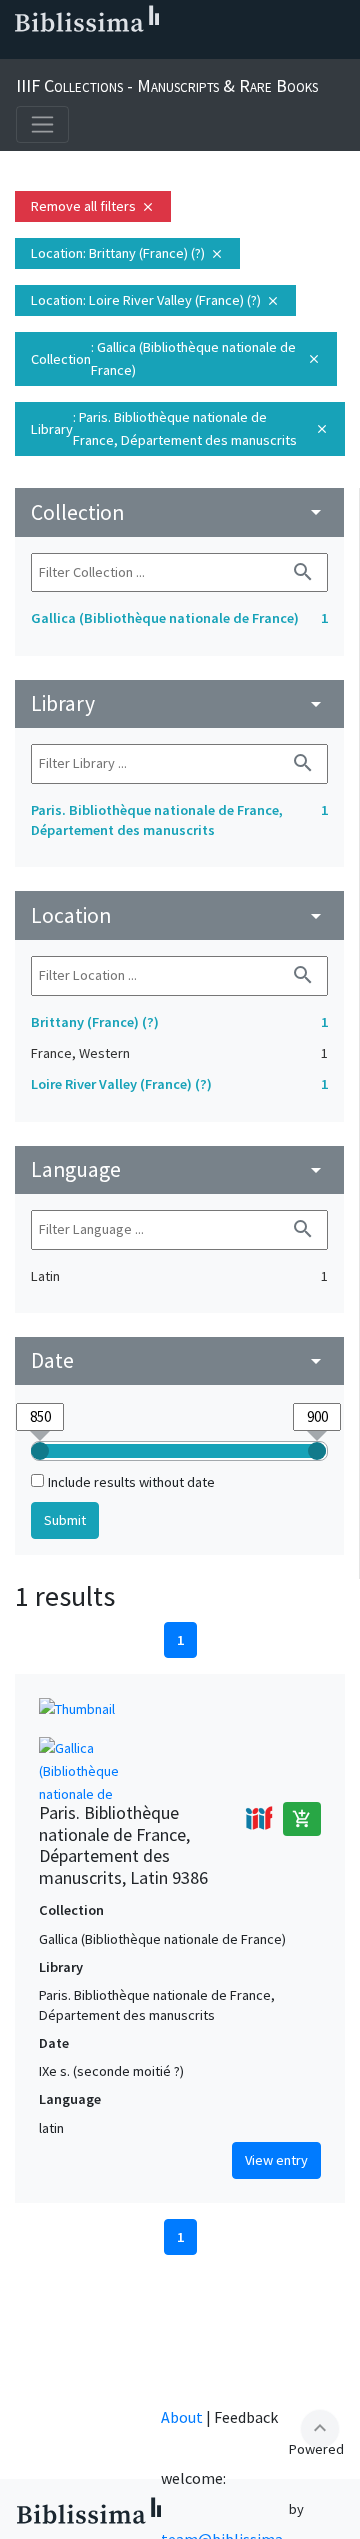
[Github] (180, 51)
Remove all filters (93, 206)
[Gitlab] (212, 51)
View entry (276, 2160)
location (179, 915)
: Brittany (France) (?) (127, 253)
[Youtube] (148, 51)
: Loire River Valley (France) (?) (155, 300)
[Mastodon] (116, 51)
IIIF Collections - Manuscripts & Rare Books (167, 85)
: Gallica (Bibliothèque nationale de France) (176, 358)
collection (179, 512)
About (182, 2417)
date (179, 1360)
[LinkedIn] (52, 51)
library (179, 703)
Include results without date (131, 1482)
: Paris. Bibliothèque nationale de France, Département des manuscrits (180, 428)
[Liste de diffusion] (20, 51)
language (179, 1169)
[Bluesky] (84, 51)
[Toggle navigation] (42, 124)
